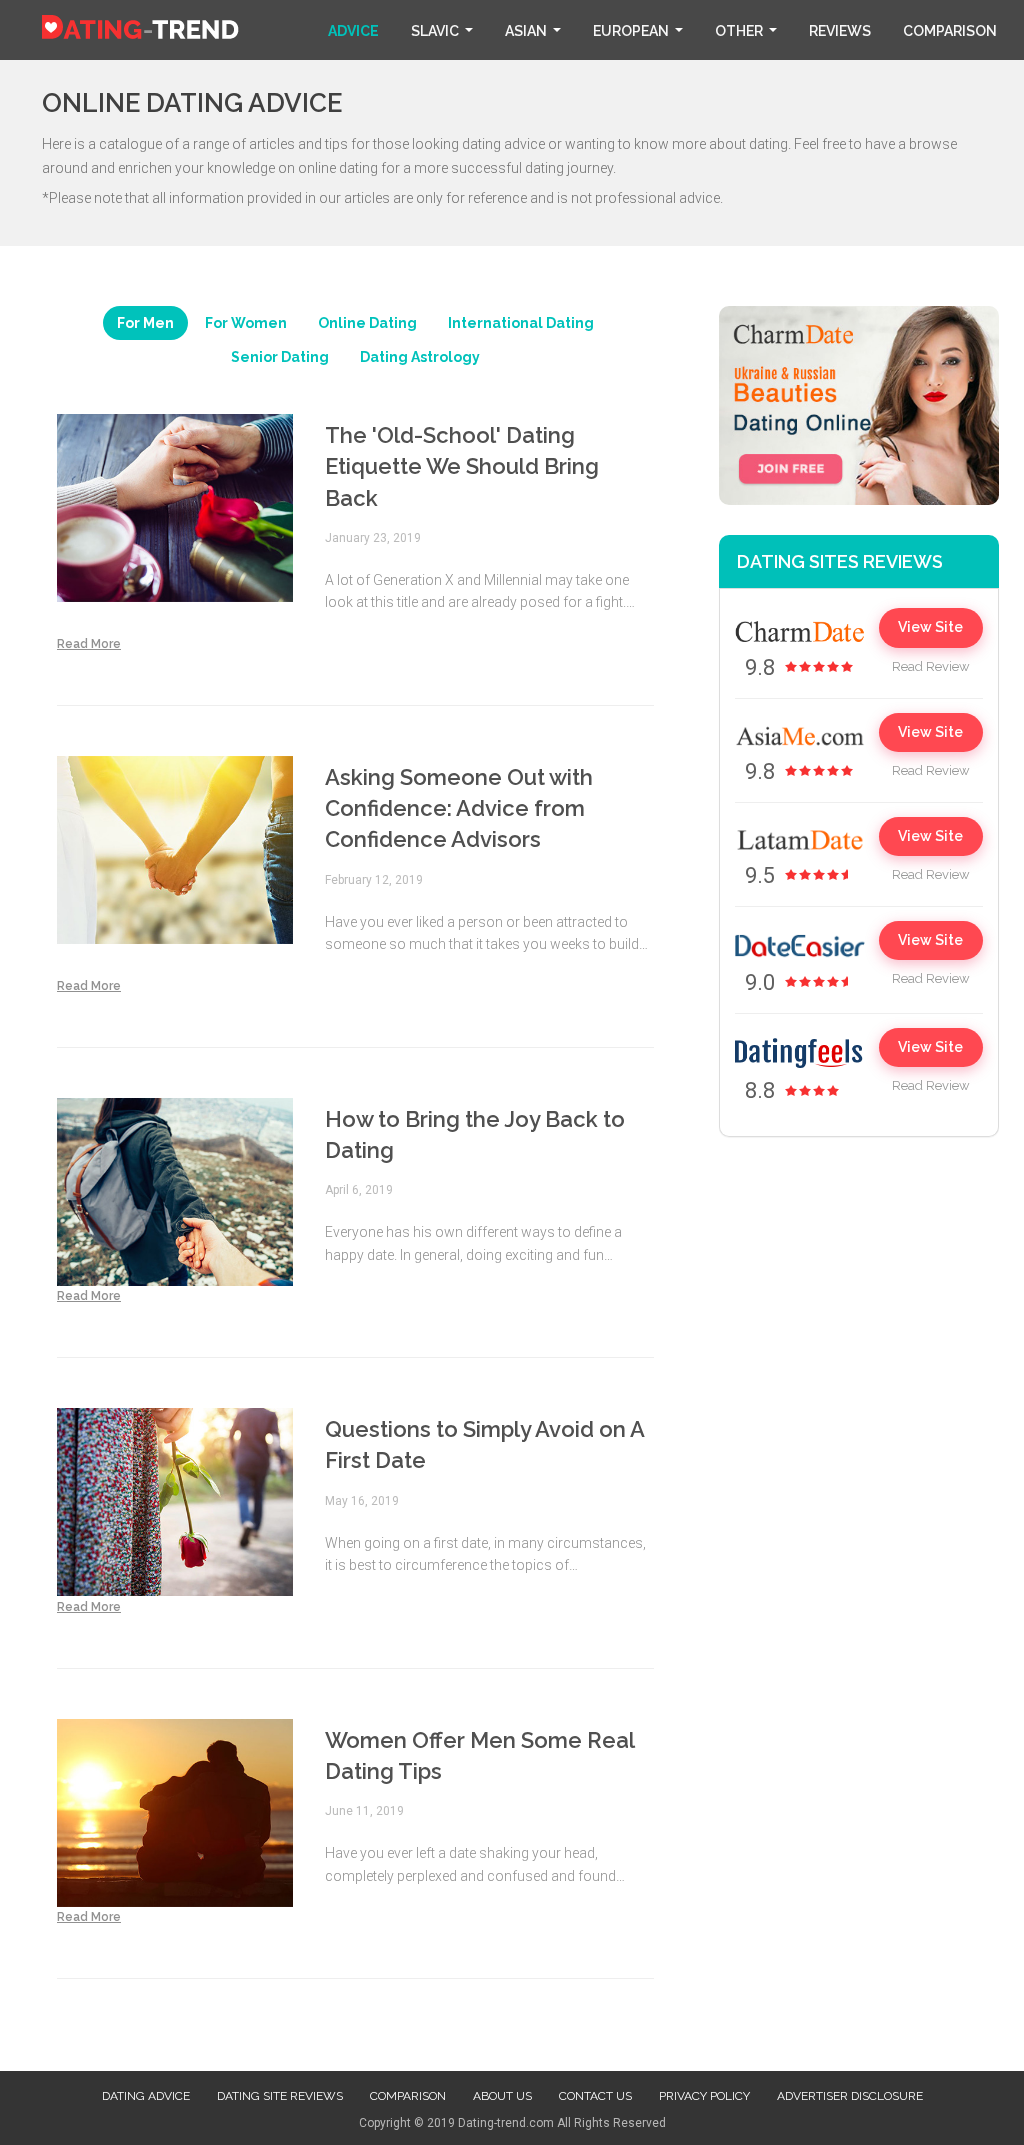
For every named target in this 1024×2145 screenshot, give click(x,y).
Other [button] (739, 31)
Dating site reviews (280, 2096)
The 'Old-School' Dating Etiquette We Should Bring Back (462, 466)
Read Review (931, 666)
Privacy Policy (704, 2096)
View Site (930, 627)
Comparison (950, 31)
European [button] (631, 31)
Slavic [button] (435, 31)
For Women (246, 323)
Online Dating (367, 323)
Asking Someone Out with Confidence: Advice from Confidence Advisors (459, 808)
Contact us (595, 2096)
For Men (145, 323)
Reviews (840, 31)
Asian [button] (526, 31)
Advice (353, 31)
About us (502, 2096)
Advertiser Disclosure (850, 2096)
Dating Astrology (420, 357)
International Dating (521, 323)
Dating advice (146, 2096)
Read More (89, 644)
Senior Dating (280, 357)
